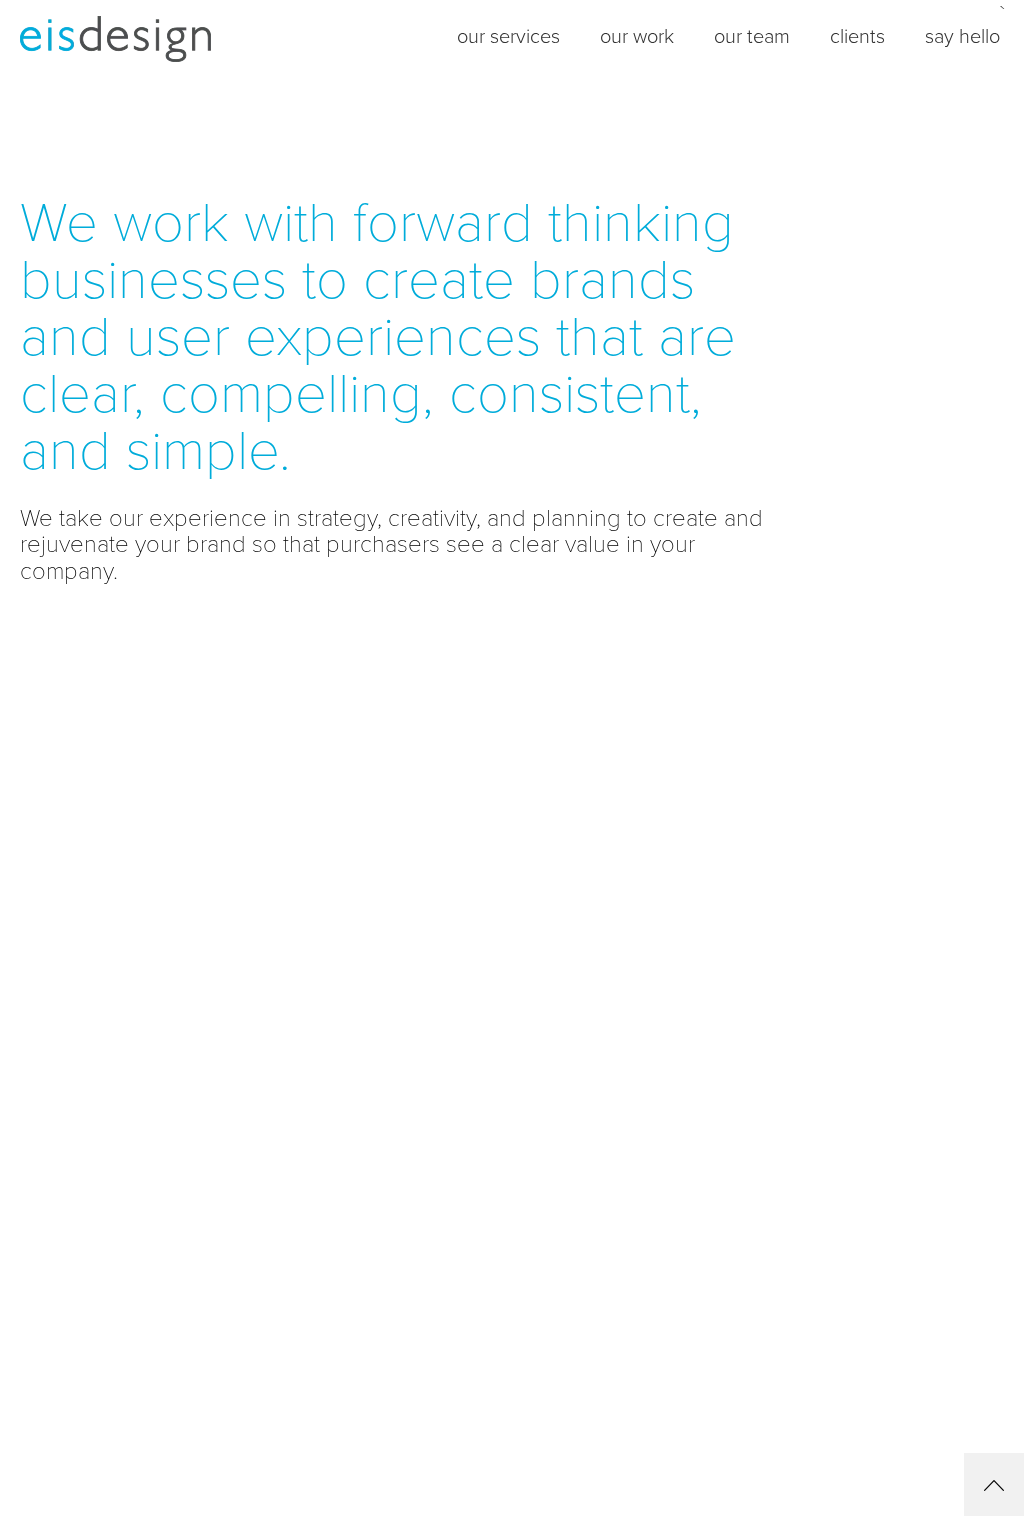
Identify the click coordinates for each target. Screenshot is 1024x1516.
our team (752, 37)
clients (857, 37)
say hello (962, 37)
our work (637, 37)
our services (508, 37)
